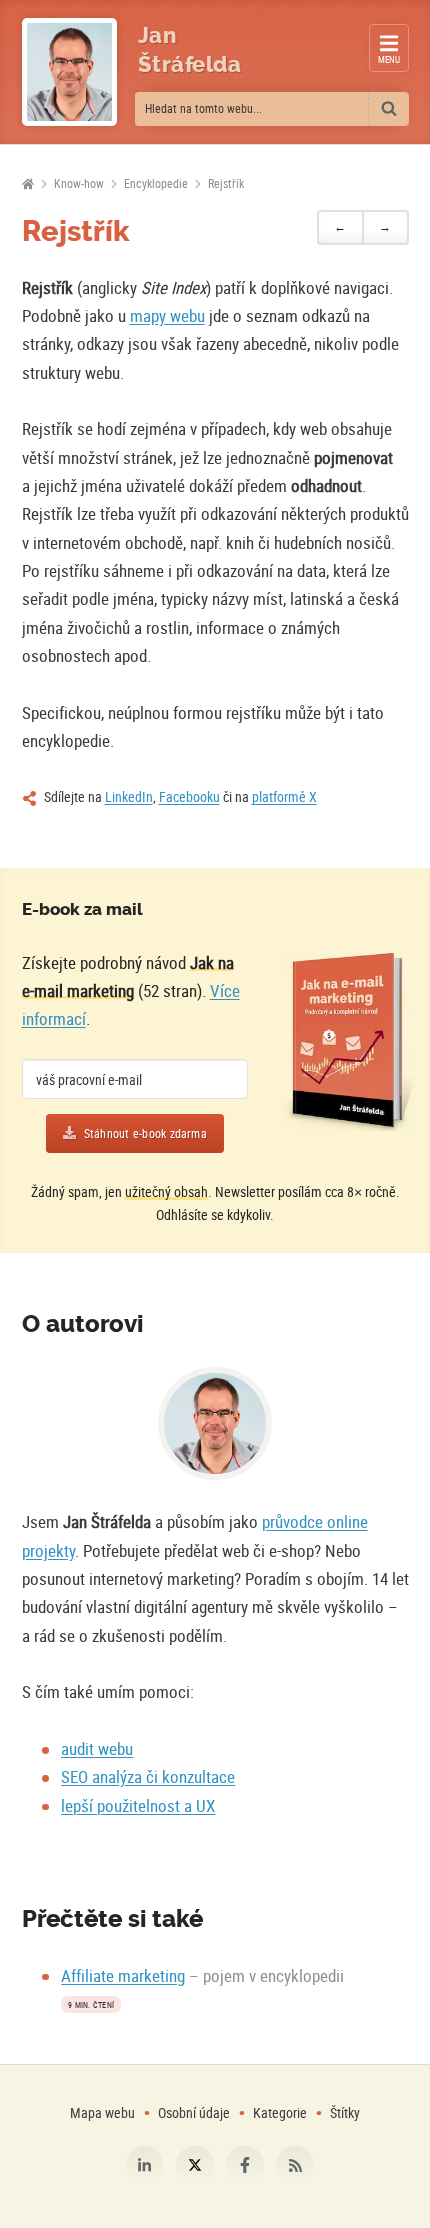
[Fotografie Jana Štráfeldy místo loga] (69, 72)
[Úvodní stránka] (28, 184)
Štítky (345, 2112)
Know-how (79, 183)
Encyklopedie (156, 183)
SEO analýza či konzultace (148, 1776)
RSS (295, 2165)
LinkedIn (129, 796)
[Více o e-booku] (348, 1042)
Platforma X (195, 2165)
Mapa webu (102, 2112)
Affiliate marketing (123, 1975)
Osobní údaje (194, 2112)
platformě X (284, 796)
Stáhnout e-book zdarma (145, 1133)
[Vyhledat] (389, 109)
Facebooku (189, 796)
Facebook (245, 2165)
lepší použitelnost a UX (138, 1805)
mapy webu (167, 315)
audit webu (97, 1748)
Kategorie (281, 2112)
